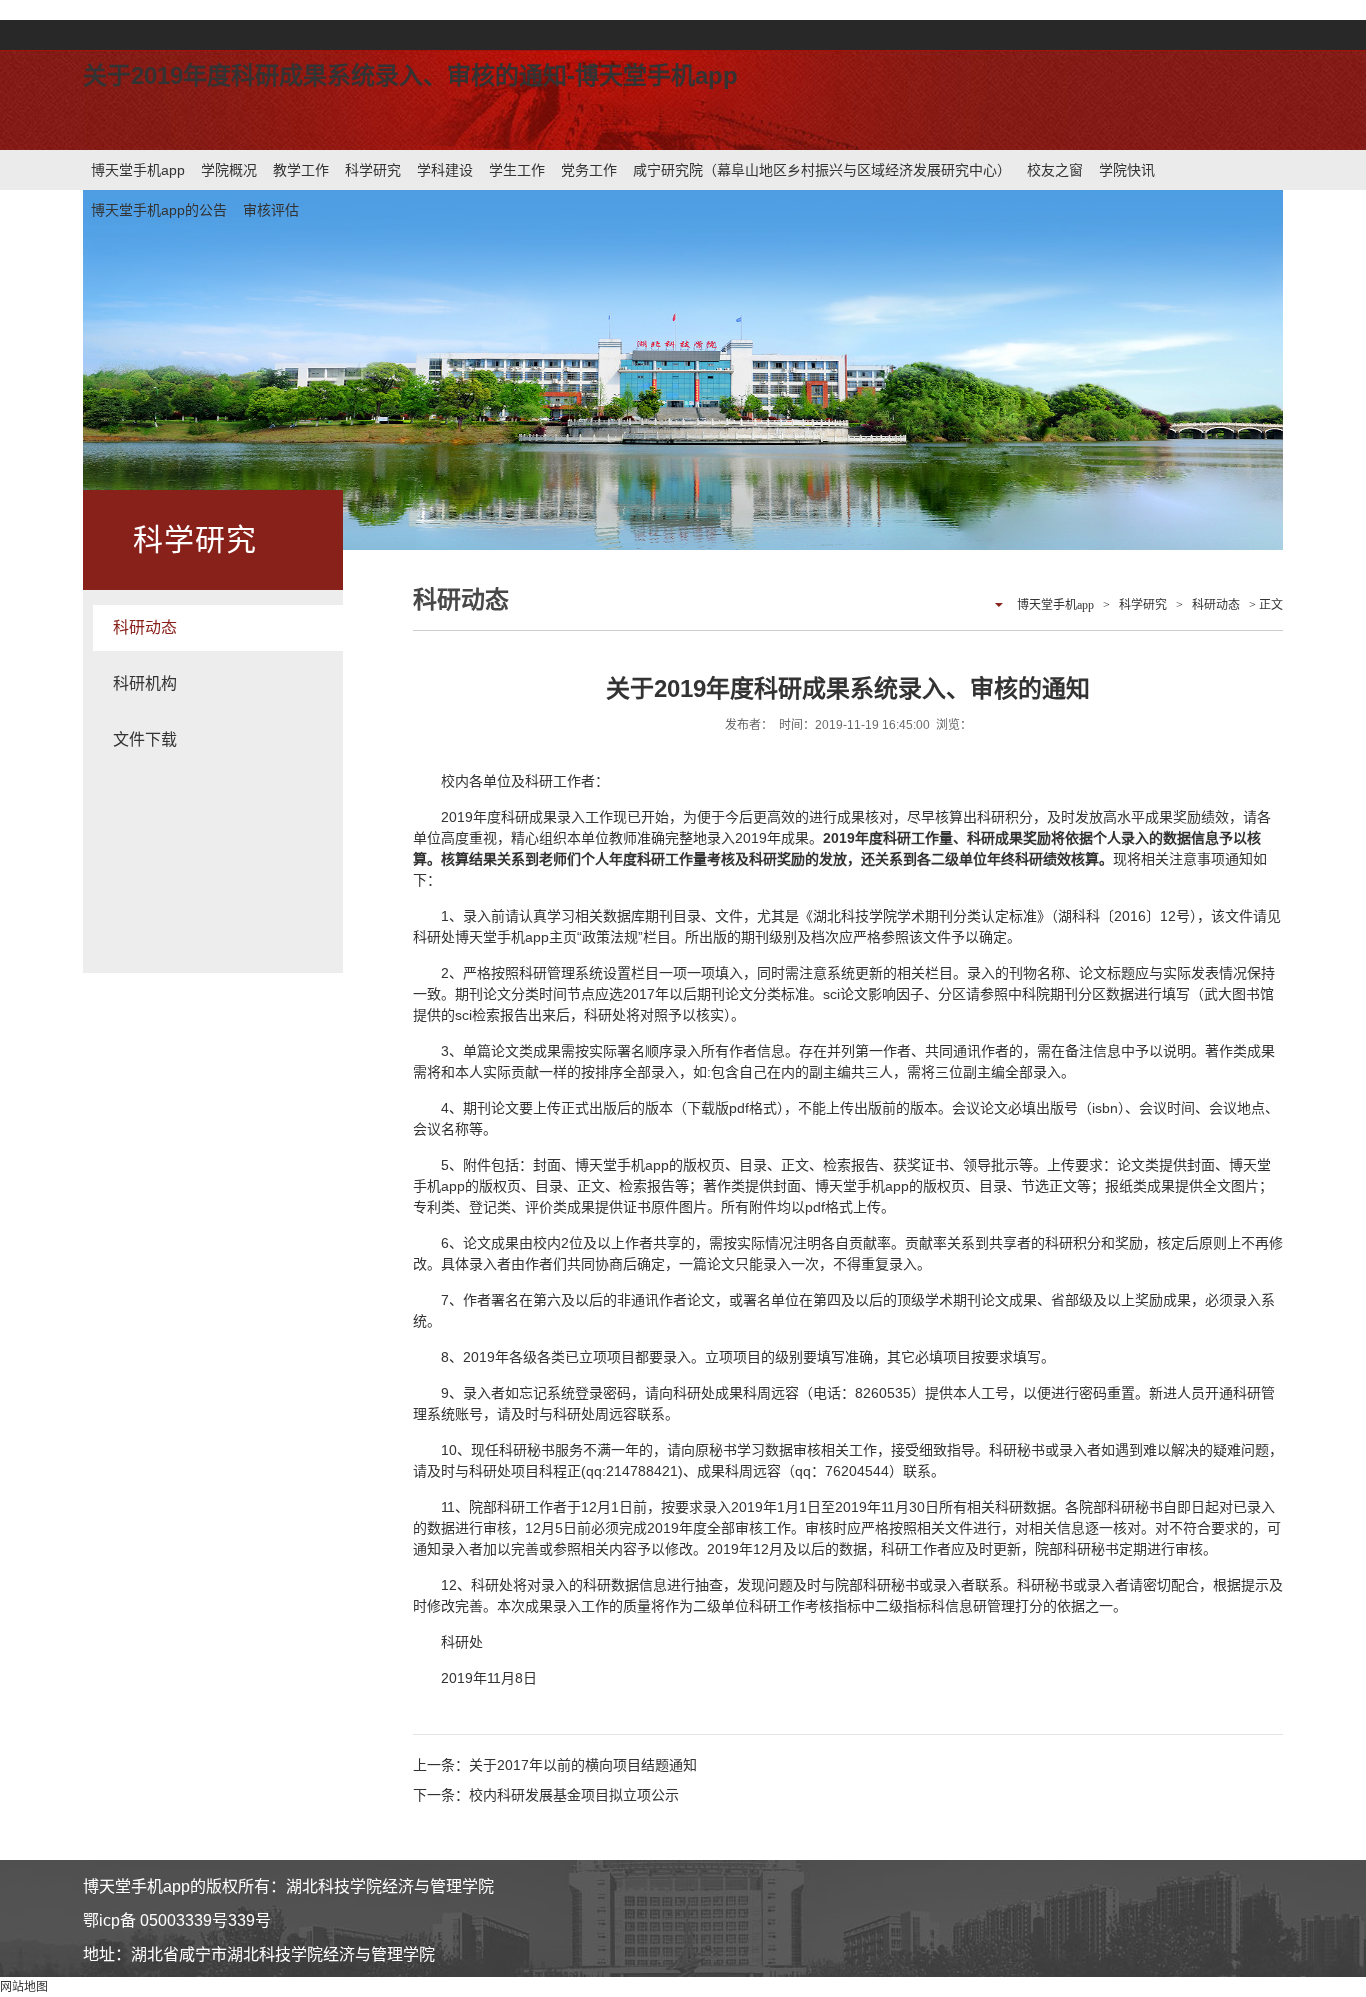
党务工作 (589, 170)
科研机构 (145, 683)
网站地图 (24, 1987)
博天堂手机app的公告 (159, 210)
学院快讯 (1127, 170)
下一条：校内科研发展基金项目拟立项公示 (546, 1795)
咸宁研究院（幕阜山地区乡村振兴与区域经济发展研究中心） (822, 170)
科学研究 (373, 170)
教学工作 (301, 170)
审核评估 (271, 210)
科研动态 (145, 627)
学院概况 (229, 170)
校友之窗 (1055, 170)
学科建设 (445, 170)
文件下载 (145, 739)
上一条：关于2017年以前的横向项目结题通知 (555, 1765)
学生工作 (517, 170)
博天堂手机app (138, 170)
